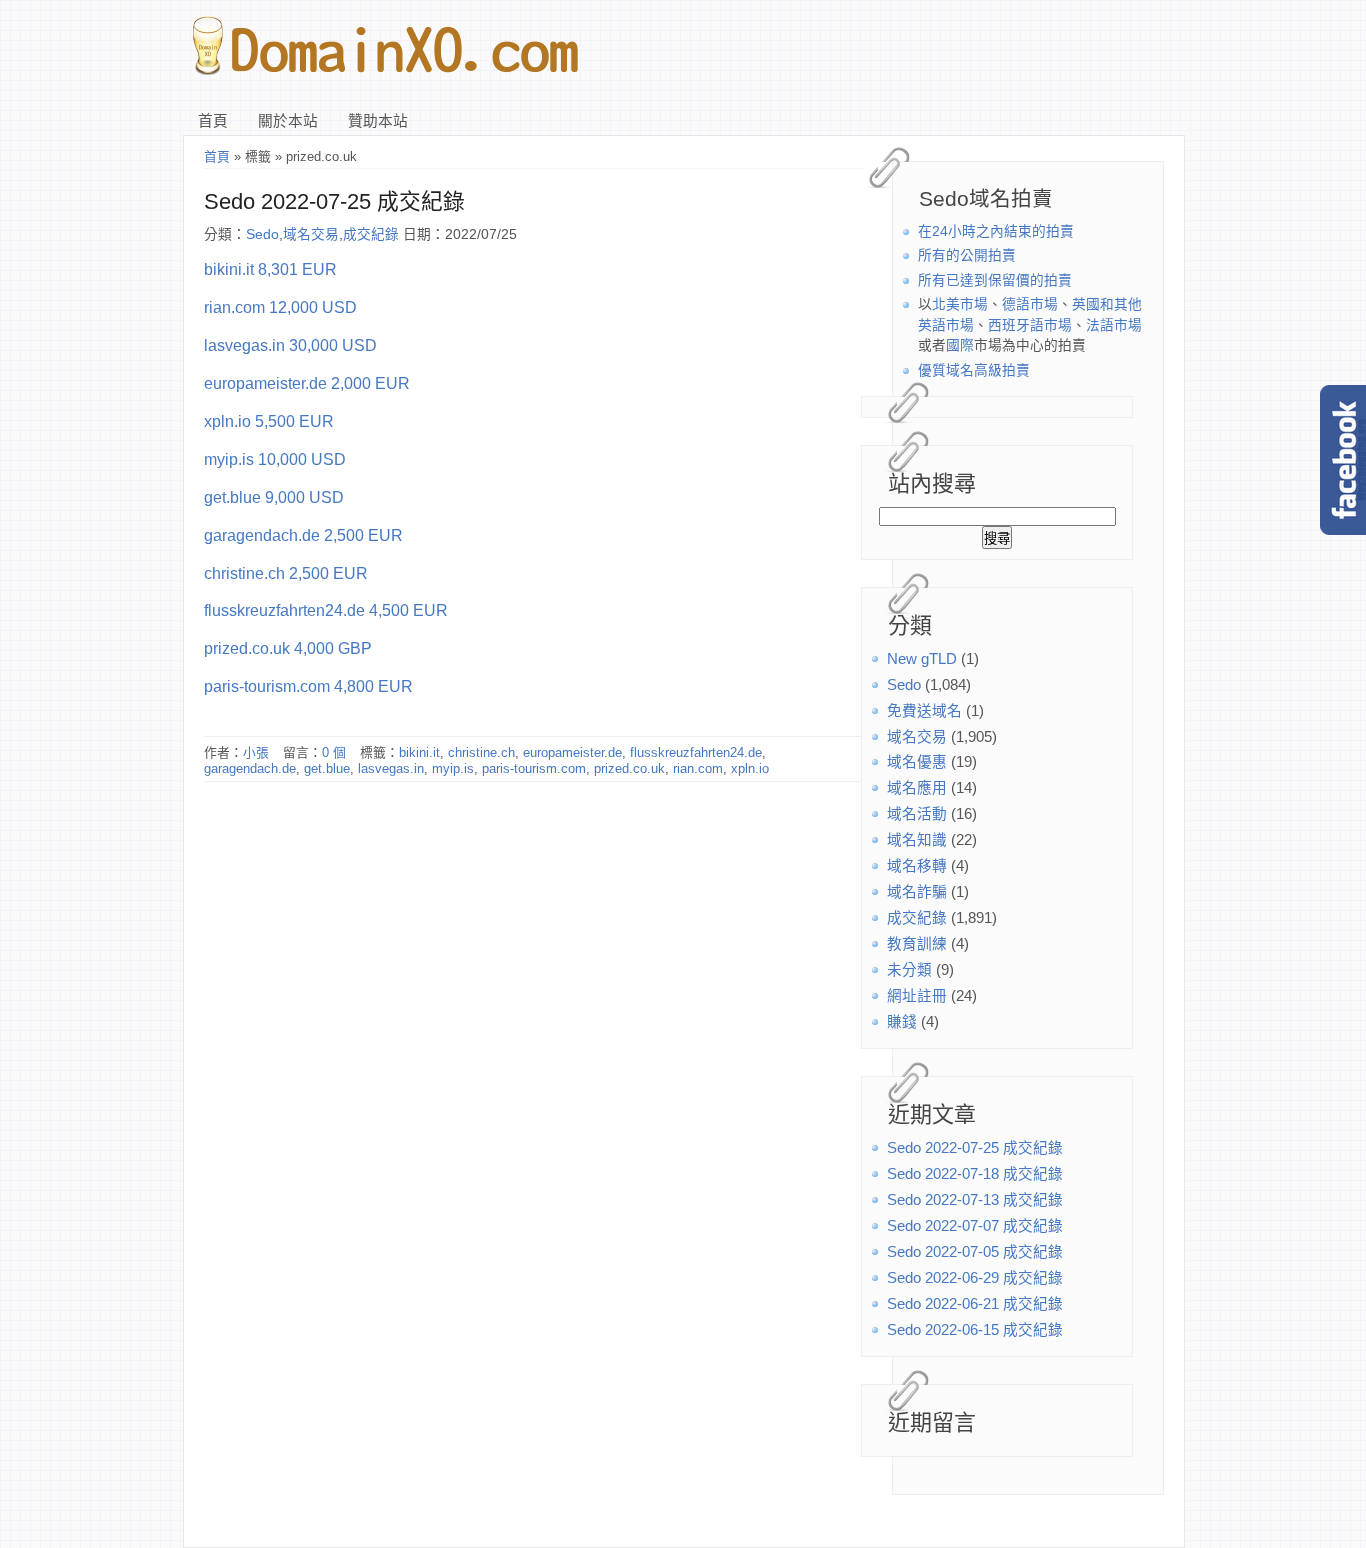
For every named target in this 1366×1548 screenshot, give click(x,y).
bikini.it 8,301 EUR (270, 269)
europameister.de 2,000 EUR (307, 383)
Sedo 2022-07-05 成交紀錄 (975, 1252)
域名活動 (917, 814)
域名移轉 (917, 866)
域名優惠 (917, 762)
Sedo (904, 685)
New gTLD (922, 659)
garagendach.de (250, 768)
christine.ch (481, 752)
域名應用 (917, 788)
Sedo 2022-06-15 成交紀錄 (975, 1330)
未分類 (909, 970)
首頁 (213, 121)
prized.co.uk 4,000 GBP (288, 648)
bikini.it (419, 752)
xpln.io (750, 768)
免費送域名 (924, 711)
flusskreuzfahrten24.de (696, 752)
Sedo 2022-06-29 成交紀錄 (975, 1278)
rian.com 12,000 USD (280, 307)
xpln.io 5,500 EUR (269, 421)
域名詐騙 (917, 892)
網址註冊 (917, 996)
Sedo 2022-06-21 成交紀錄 (975, 1304)
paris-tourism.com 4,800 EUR (308, 686)
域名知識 (917, 840)
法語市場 (1114, 325)
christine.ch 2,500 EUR (286, 573)
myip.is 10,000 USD (275, 459)
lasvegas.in (391, 768)
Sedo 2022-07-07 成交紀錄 (975, 1226)
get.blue (327, 768)
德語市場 (1030, 304)
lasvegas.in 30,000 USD (290, 345)
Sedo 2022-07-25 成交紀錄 (975, 1148)
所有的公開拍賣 (967, 255)
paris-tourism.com (534, 768)
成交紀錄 (917, 918)
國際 (960, 345)
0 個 (334, 752)
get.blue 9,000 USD (274, 497)
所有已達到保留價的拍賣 (995, 280)
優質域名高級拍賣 (974, 370)
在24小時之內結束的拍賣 (996, 231)
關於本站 (288, 121)
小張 (256, 752)
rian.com (698, 768)
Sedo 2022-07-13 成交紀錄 (975, 1200)
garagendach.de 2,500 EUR (303, 535)
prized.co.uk (629, 768)
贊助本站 (378, 121)
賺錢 (902, 1022)
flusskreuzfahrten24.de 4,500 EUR (326, 610)
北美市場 (960, 304)
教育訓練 (917, 944)
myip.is (453, 768)
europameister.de (572, 752)
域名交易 (917, 737)
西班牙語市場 (1030, 325)
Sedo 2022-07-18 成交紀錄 (975, 1174)
